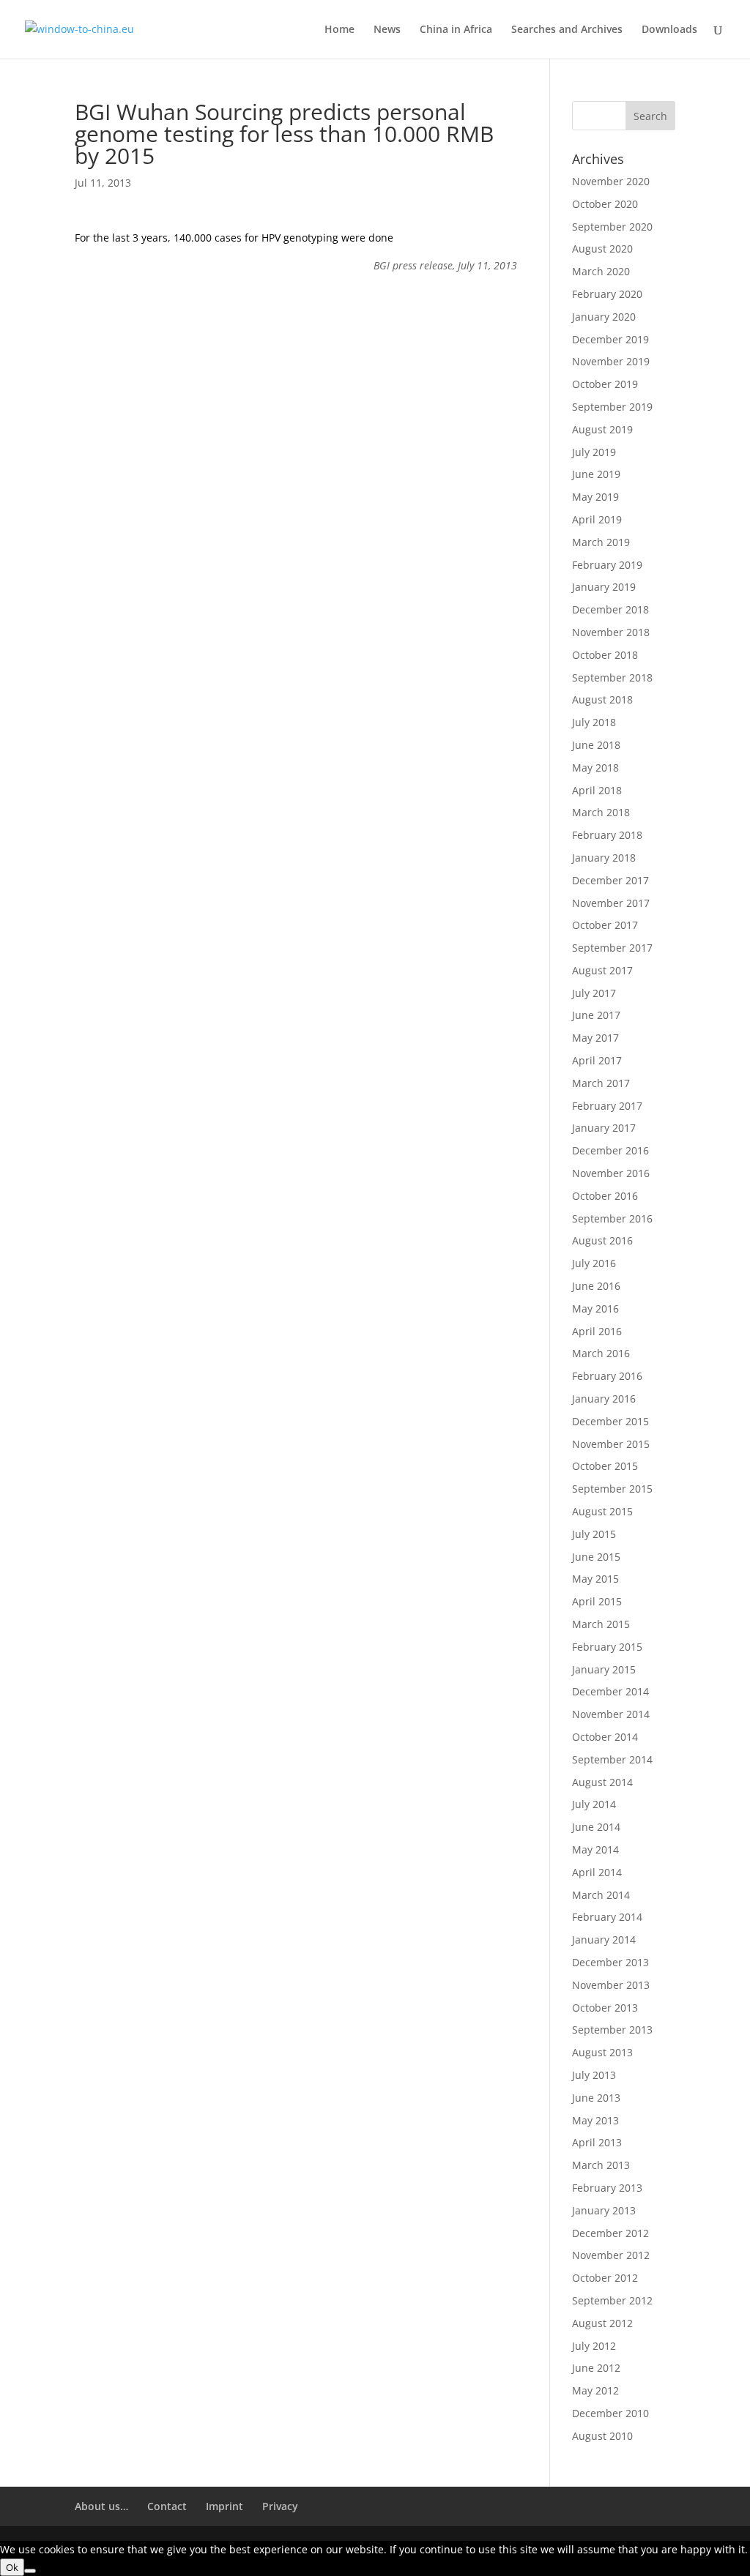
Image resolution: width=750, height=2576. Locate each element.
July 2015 (594, 1534)
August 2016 (602, 1240)
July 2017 (594, 993)
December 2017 (610, 880)
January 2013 (604, 2210)
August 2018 (602, 699)
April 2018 (597, 790)
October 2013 (605, 2008)
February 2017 (607, 1106)
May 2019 (595, 497)
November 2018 (611, 632)
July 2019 (594, 452)
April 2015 (597, 1601)
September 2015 (612, 1489)
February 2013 (607, 2188)
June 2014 (596, 1827)
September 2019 (612, 407)
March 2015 (601, 1624)
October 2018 (605, 655)
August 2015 (602, 1511)
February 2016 (607, 1376)
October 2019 (605, 384)
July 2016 (594, 1263)
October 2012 (605, 2278)
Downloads (669, 30)
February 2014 (607, 1917)
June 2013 (596, 2098)
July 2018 (594, 722)
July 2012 (594, 2346)
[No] (30, 2571)
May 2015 (595, 1579)
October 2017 (605, 925)
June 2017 (596, 1015)
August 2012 (602, 2323)
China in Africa (456, 30)
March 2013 (601, 2165)
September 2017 (612, 948)
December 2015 (610, 1421)
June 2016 (596, 1286)
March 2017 (601, 1083)
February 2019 (607, 565)
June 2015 (596, 1557)
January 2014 (604, 1940)
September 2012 (612, 2300)
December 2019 (610, 339)
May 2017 (595, 1038)
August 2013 (602, 2052)
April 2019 (597, 519)
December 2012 (610, 2233)
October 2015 (605, 1466)
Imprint (224, 2506)
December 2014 (610, 1691)
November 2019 (611, 361)
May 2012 (595, 2390)
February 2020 (607, 294)
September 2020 (612, 227)
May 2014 (595, 1849)
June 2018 (596, 745)
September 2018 (612, 677)
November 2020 (611, 181)
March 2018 (601, 812)
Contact (167, 2506)
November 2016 (611, 1173)
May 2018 (595, 768)
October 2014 (605, 1737)
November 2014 (611, 1714)
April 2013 (597, 2142)
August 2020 (602, 249)
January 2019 (604, 587)
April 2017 (597, 1060)
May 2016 (595, 1308)
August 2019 (602, 429)
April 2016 (597, 1331)
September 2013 (612, 2030)
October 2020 (605, 204)
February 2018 (607, 835)
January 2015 (604, 1669)
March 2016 (601, 1353)
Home (339, 30)
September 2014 (612, 1759)
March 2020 (601, 271)
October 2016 (605, 1196)
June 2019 (596, 474)
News (387, 30)
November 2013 (611, 1985)
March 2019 (601, 542)
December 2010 (610, 2413)
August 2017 (602, 970)
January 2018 (604, 858)
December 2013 (610, 1962)
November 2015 (611, 1444)
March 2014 (601, 1895)
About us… (101, 2506)
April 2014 (597, 1872)
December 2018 (610, 609)
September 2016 (612, 1218)
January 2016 (604, 1399)
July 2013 (594, 2075)
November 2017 (611, 903)
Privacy (280, 2506)
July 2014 (594, 1804)
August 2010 (602, 2436)
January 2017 (604, 1128)
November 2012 (611, 2255)
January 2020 (604, 317)
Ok (12, 2567)
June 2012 (596, 2368)
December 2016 (610, 1150)
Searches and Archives (567, 30)
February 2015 (607, 1647)
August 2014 (602, 1782)
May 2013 (595, 2120)
